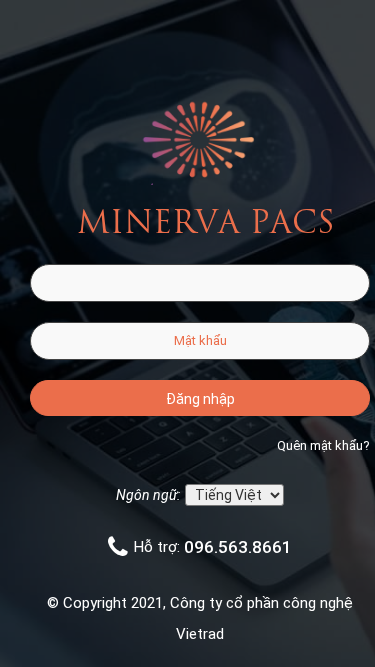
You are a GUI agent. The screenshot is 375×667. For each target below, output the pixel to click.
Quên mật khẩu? (323, 445)
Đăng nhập (200, 399)
